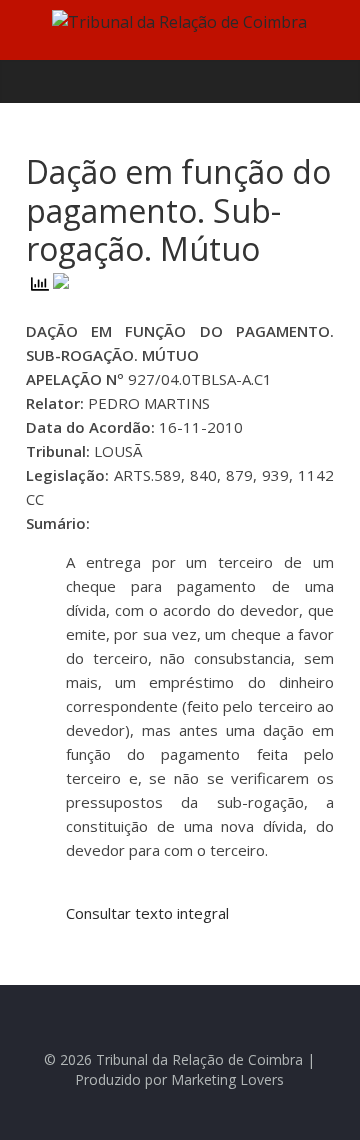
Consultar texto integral (147, 913)
